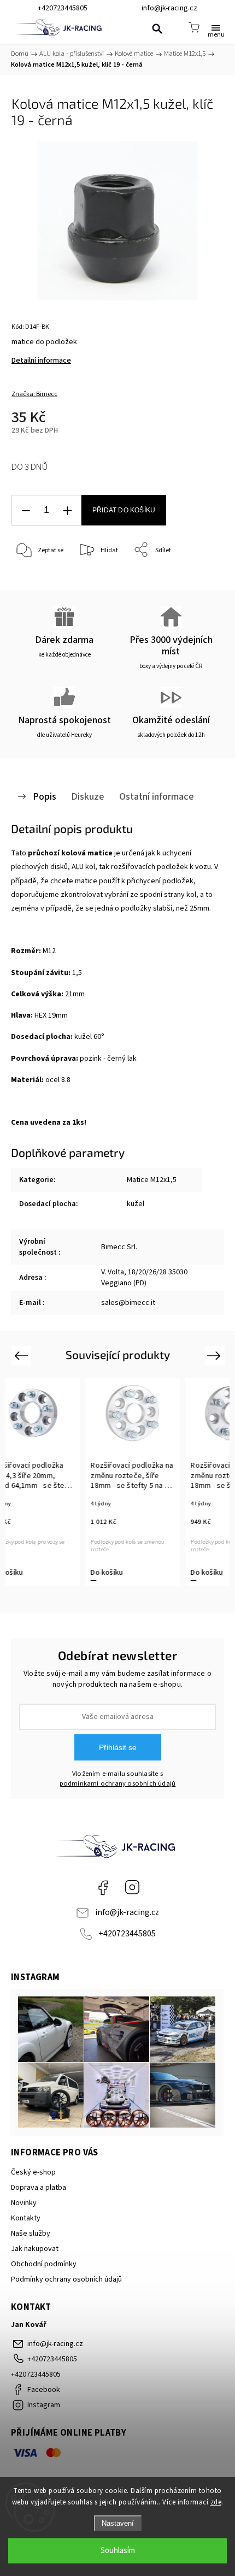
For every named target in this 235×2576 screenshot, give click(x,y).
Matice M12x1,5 (152, 1180)
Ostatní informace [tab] (157, 796)
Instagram (132, 1887)
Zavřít (200, 578)
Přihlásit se (118, 1747)
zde (216, 2502)
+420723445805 (127, 1934)
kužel (136, 1204)
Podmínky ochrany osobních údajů (66, 2279)
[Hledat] (157, 28)
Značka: (34, 394)
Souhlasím (118, 2551)
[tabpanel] (131, 1482)
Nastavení (118, 2523)
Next (216, 1355)
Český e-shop (33, 2172)
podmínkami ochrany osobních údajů (118, 1783)
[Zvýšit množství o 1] (67, 510)
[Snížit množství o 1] (26, 510)
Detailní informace (41, 361)
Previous (23, 1355)
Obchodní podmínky (44, 2264)
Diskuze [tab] (88, 796)
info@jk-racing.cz (127, 1912)
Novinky (24, 2203)
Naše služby (31, 2234)
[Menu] (216, 27)
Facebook (103, 1887)
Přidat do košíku (124, 510)
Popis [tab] (45, 796)
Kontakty (26, 2218)
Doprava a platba (39, 2188)
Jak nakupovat (35, 2249)
